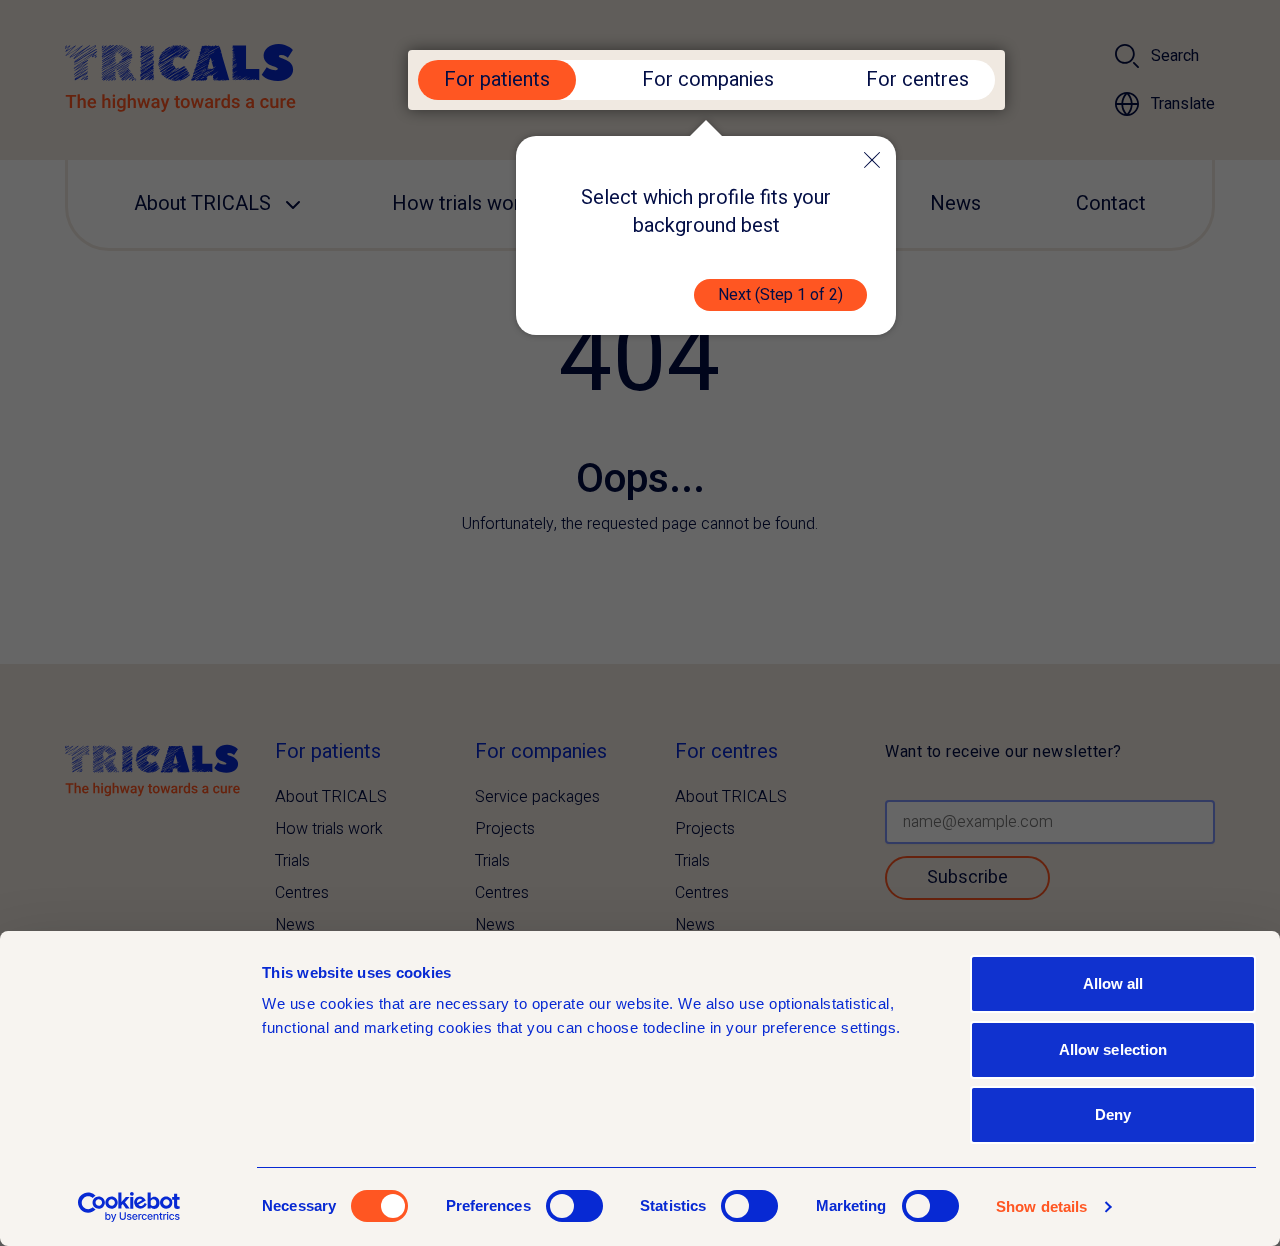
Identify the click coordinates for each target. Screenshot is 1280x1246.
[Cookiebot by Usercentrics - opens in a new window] (129, 1207)
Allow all (1113, 983)
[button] (872, 160)
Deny (1113, 1114)
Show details (1041, 1206)
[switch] (574, 1206)
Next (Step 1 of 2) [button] (780, 295)
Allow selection (1113, 1049)
